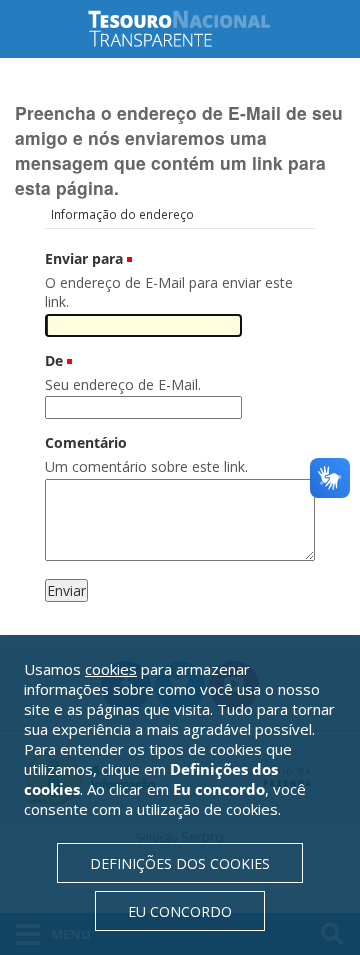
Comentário (86, 442)
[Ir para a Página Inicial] (195, 28)
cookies (111, 669)
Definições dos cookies (180, 863)
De (54, 360)
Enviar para (84, 258)
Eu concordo (180, 911)
